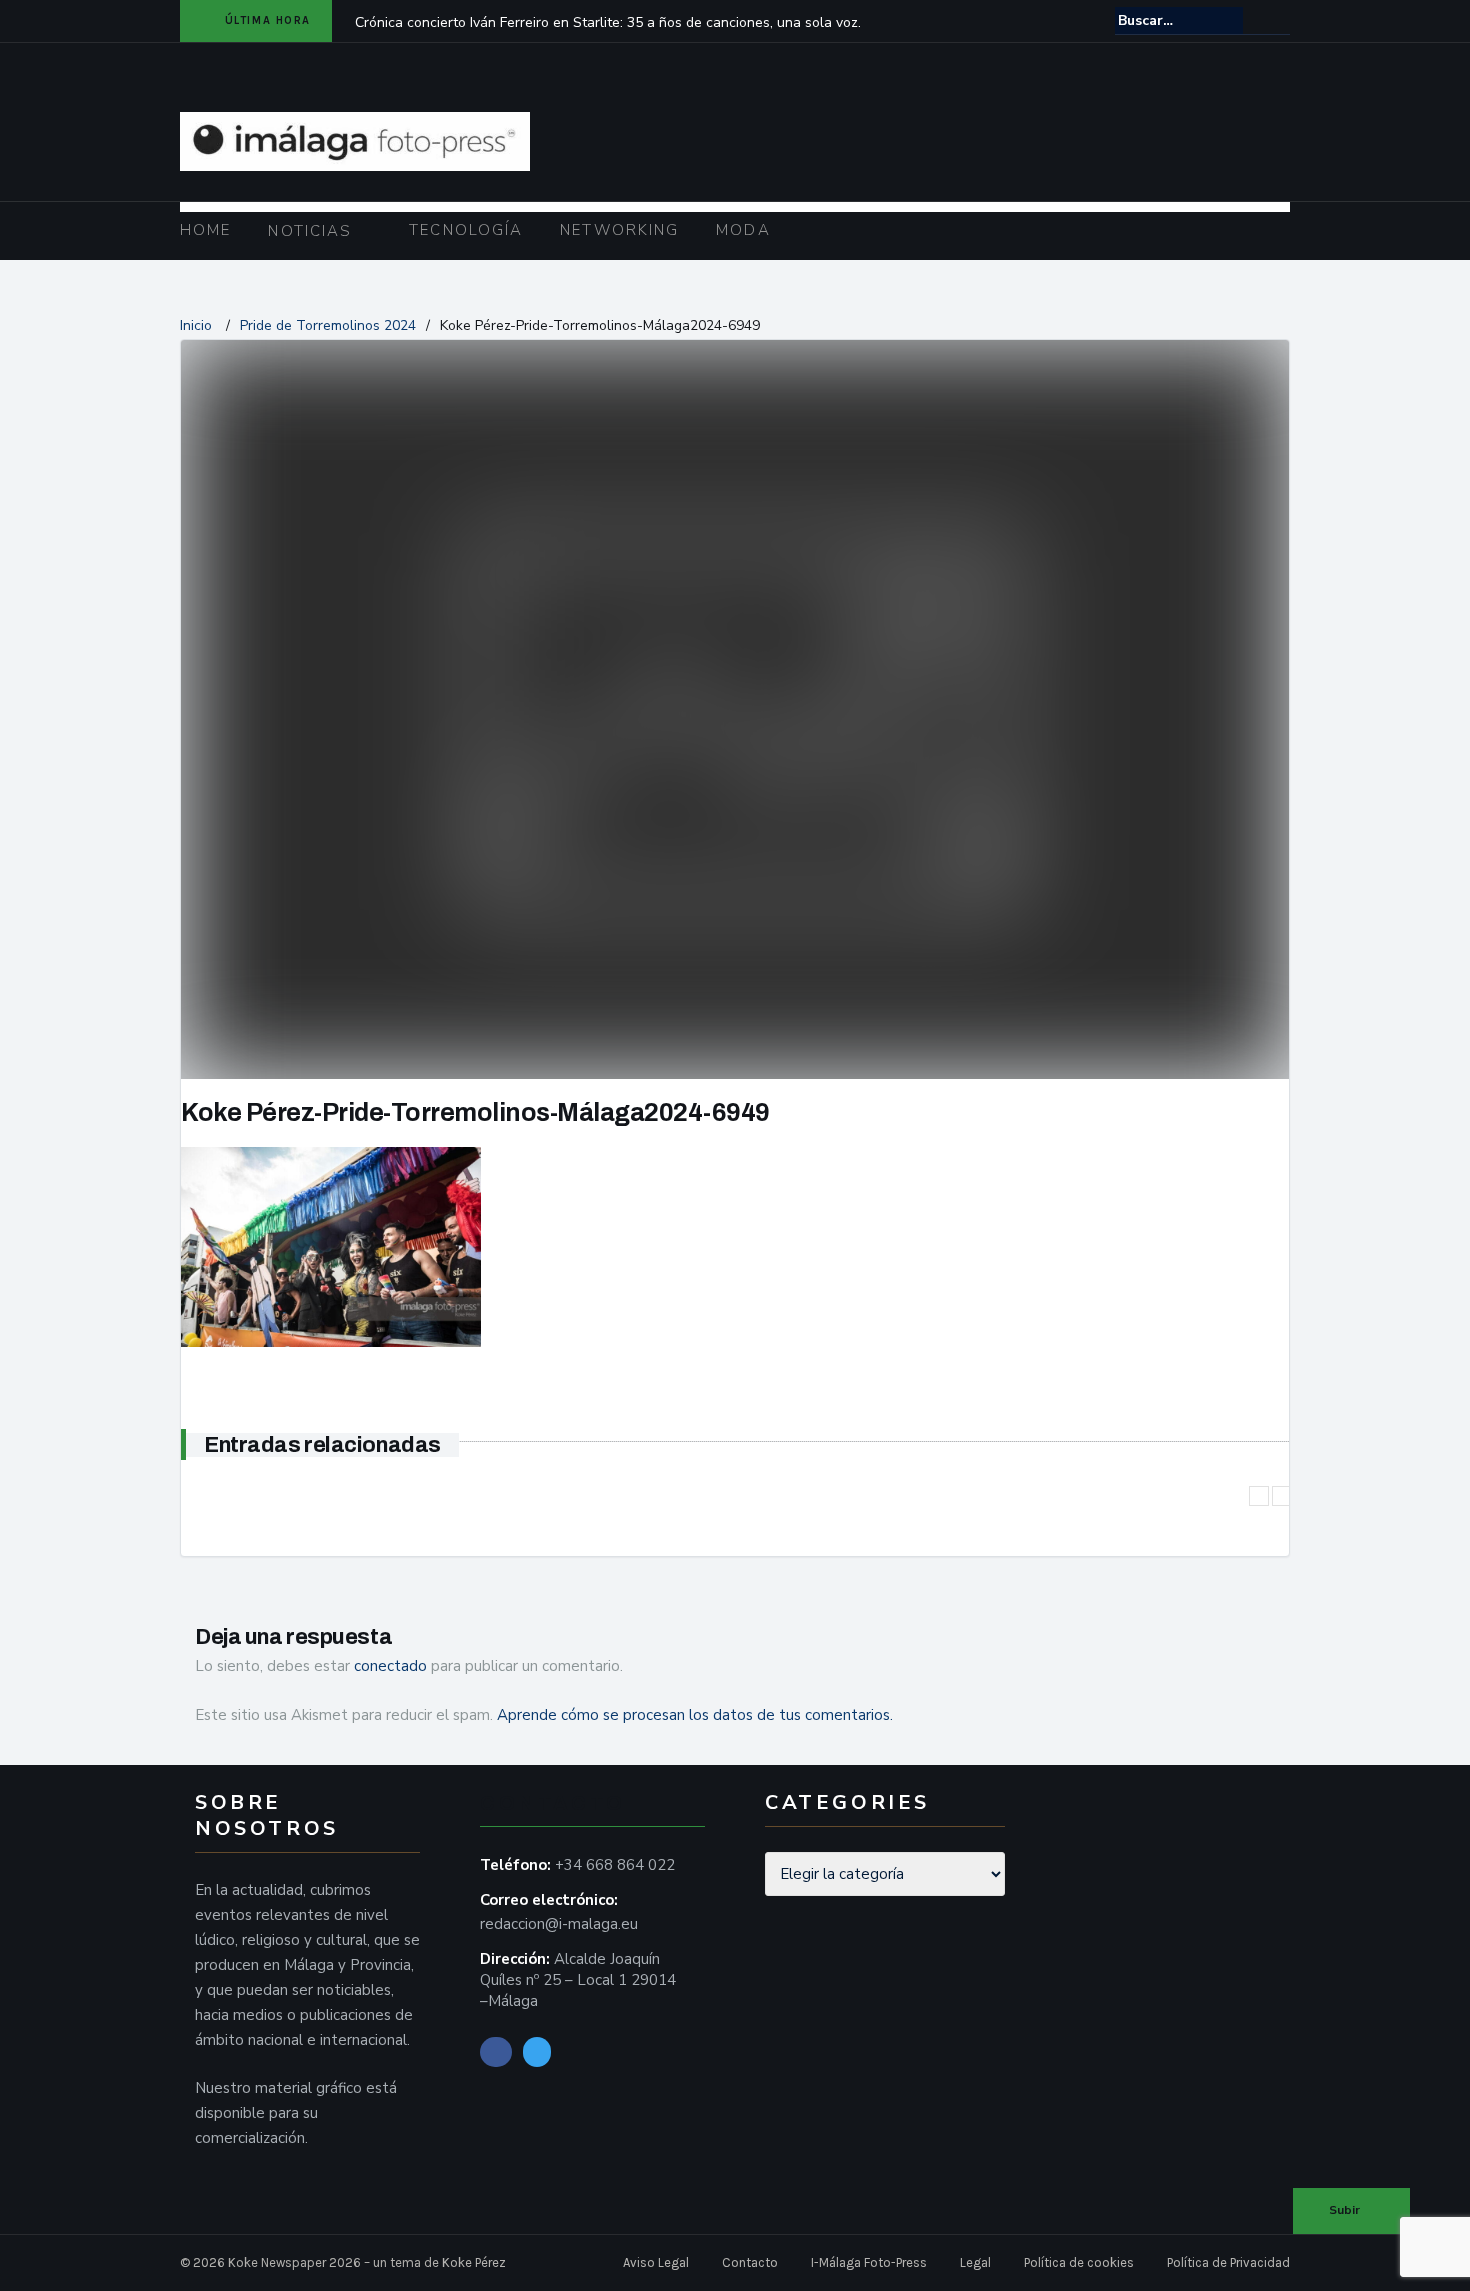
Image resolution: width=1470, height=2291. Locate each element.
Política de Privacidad (1228, 2262)
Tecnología (466, 230)
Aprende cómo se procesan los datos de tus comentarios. (695, 1715)
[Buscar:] (1179, 20)
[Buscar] (1276, 20)
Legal (975, 2262)
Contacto (750, 2262)
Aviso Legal (656, 2262)
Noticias (310, 231)
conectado (390, 1666)
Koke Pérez (474, 2262)
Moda (743, 230)
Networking (619, 230)
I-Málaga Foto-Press (869, 2262)
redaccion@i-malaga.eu (559, 1924)
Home (205, 230)
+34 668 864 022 (615, 1865)
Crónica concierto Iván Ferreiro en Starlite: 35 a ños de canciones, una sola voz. (608, 22)
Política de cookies (1079, 2262)
